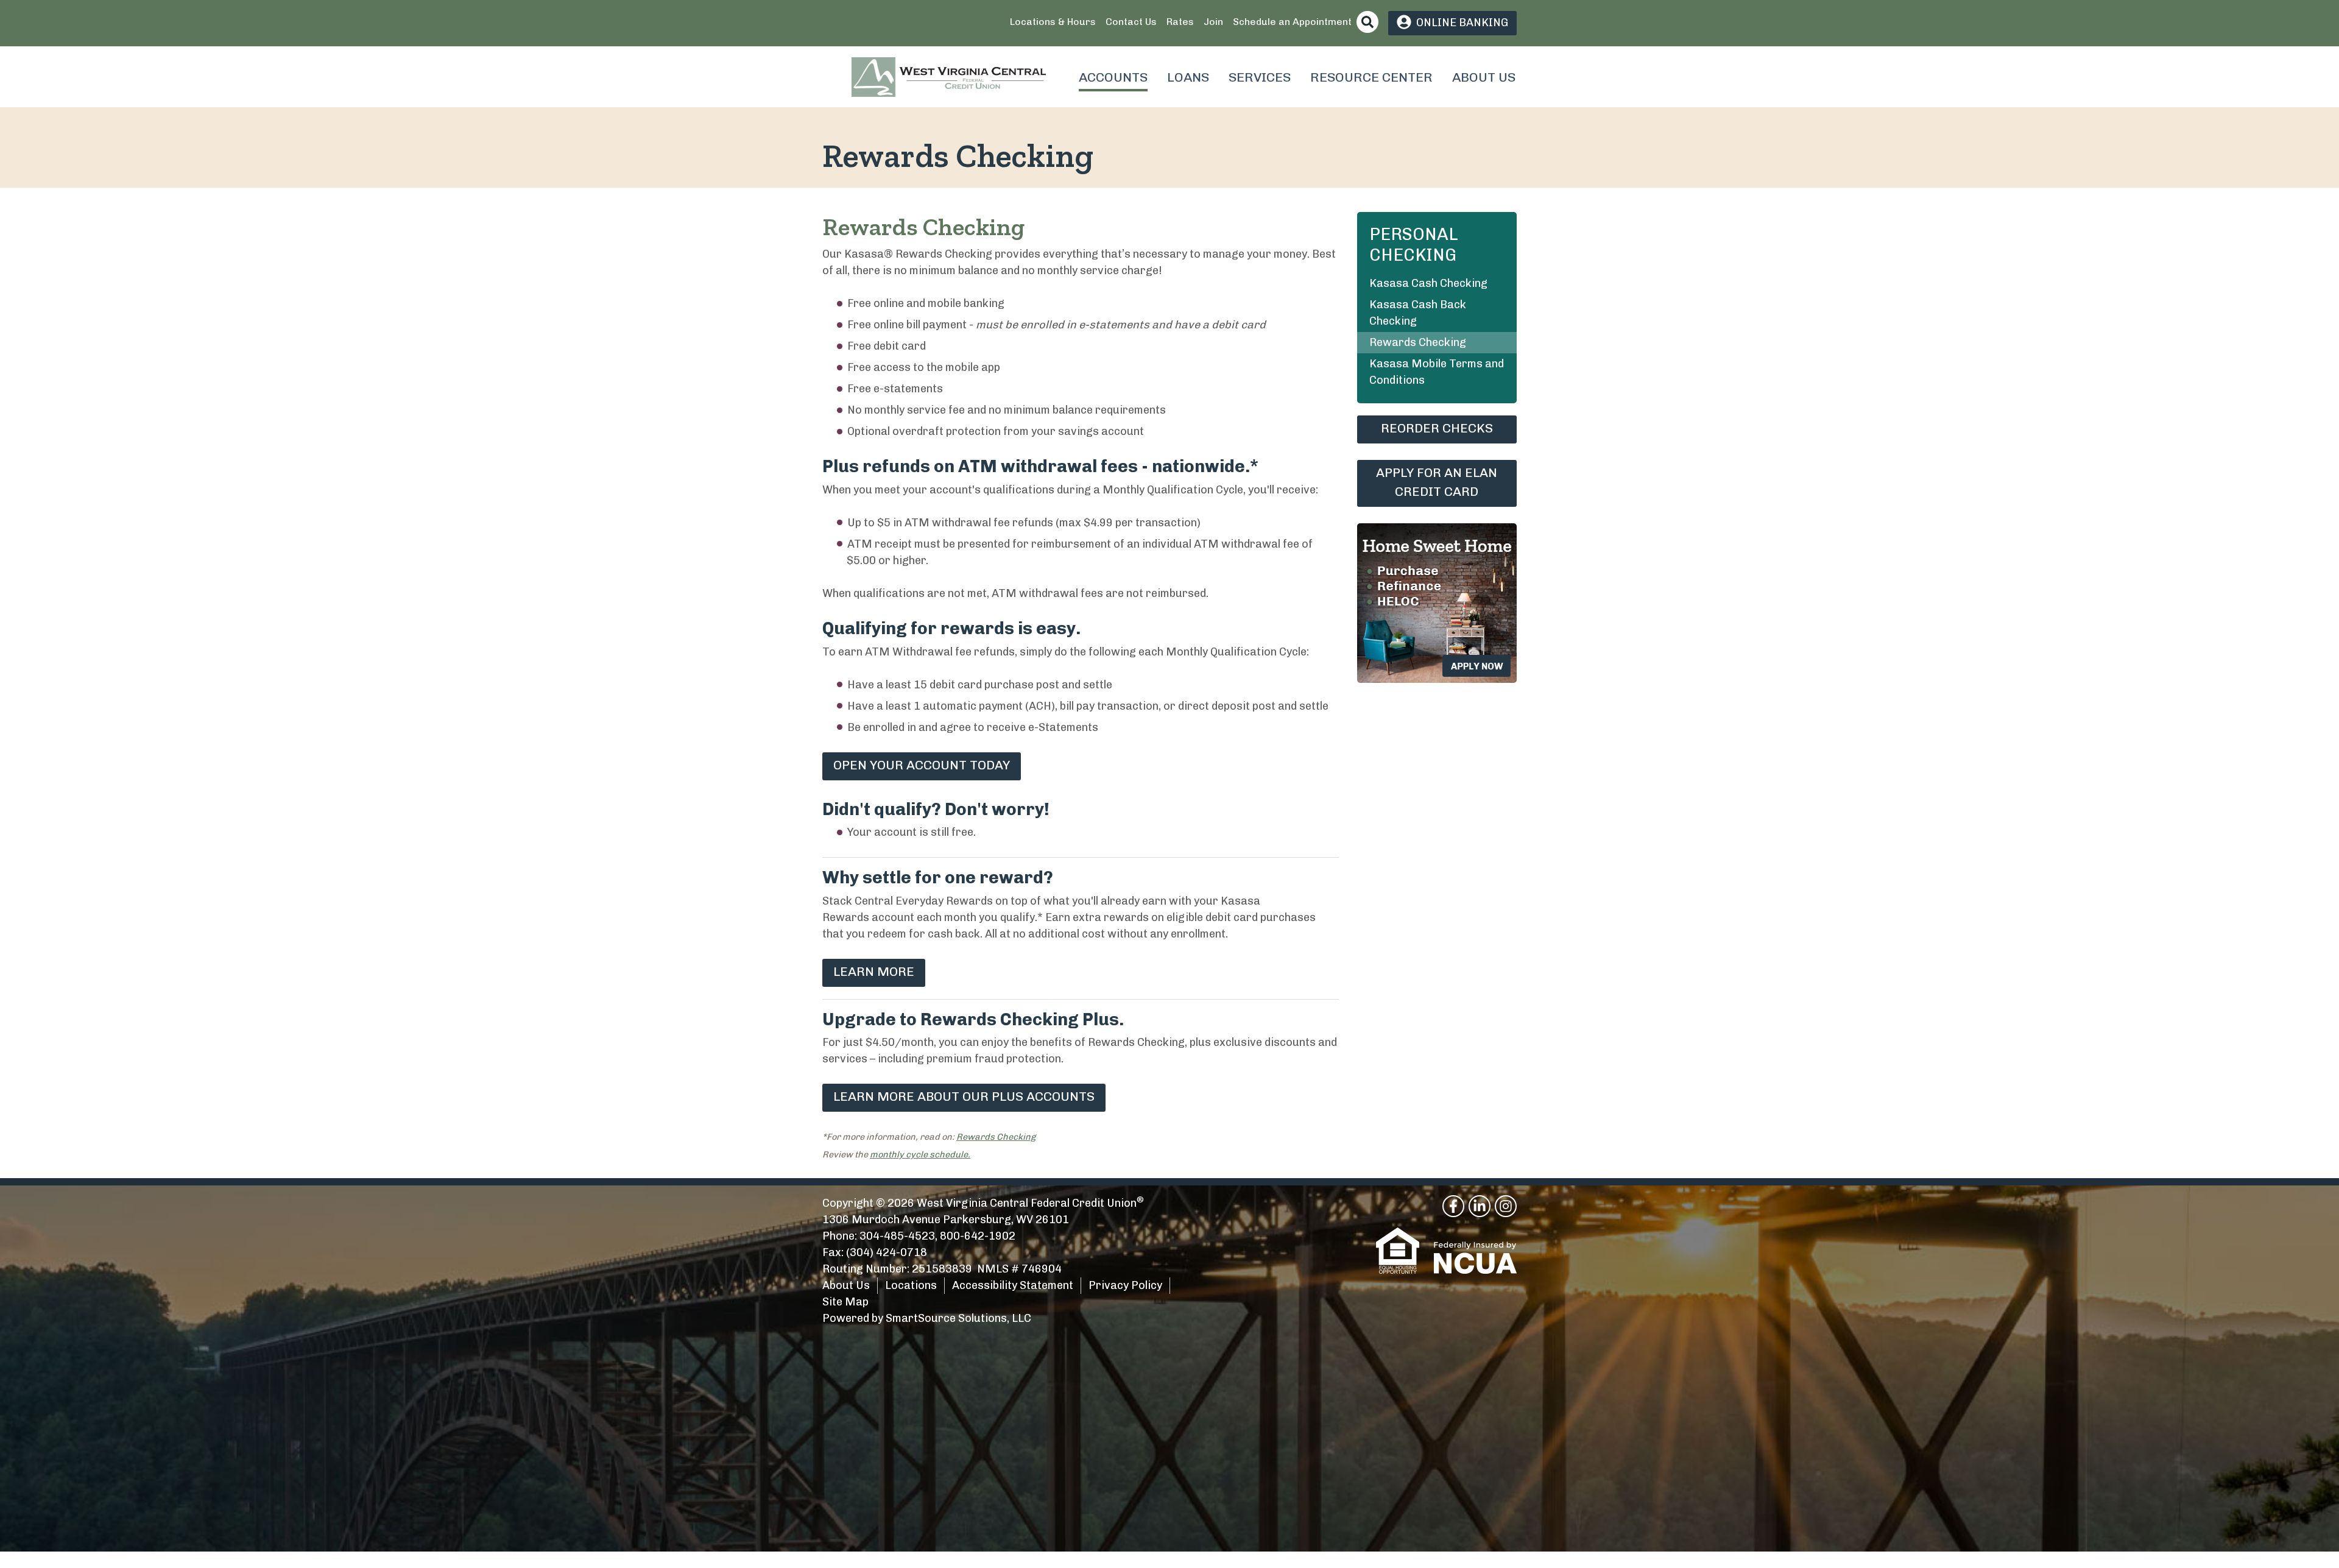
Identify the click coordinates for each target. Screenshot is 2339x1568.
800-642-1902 (978, 1236)
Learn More (874, 971)
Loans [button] (1188, 77)
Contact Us (1131, 22)
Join (1213, 22)
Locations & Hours (1053, 22)
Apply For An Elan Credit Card (1437, 482)
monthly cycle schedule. (920, 1154)
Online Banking (1462, 23)
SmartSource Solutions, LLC (958, 1318)
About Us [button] (1484, 77)
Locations (911, 1285)
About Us (846, 1285)
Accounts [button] (1113, 77)
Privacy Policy (1125, 1285)
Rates (1180, 22)
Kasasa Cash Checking (1428, 283)
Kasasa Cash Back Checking (1418, 313)
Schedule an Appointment (1292, 22)
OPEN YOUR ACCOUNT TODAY (922, 765)
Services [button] (1260, 77)
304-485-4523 (897, 1236)
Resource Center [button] (1371, 77)
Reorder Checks (1437, 428)
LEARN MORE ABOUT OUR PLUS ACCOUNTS (964, 1096)
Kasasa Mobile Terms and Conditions (1437, 372)
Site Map (845, 1302)
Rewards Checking (996, 1137)
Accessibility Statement (1013, 1285)
